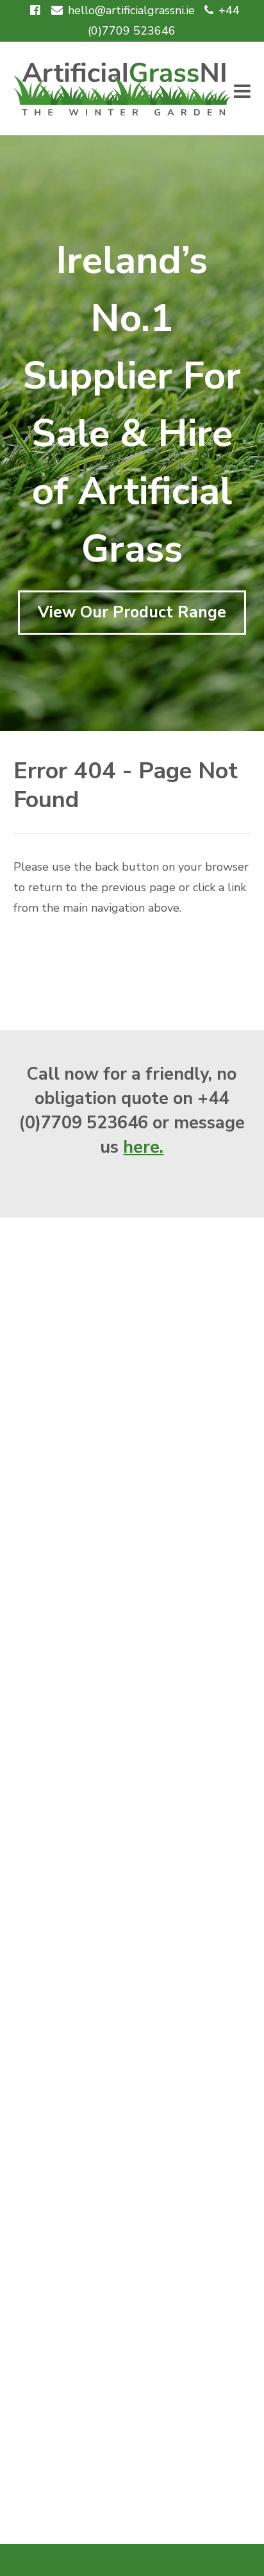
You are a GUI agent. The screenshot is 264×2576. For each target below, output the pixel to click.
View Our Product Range (132, 612)
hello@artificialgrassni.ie (131, 10)
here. (143, 1147)
